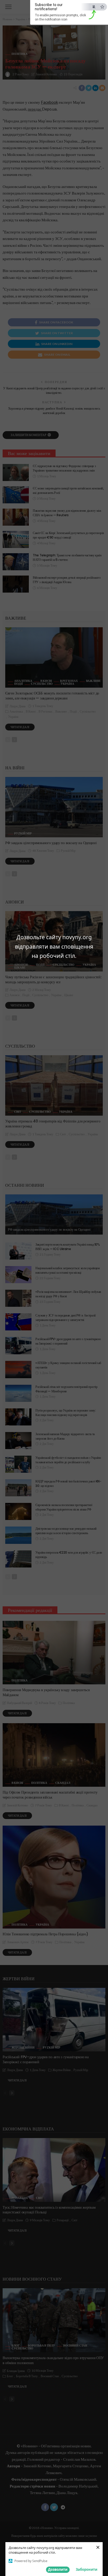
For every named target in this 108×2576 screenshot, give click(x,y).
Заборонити (87, 2569)
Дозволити (58, 2569)
